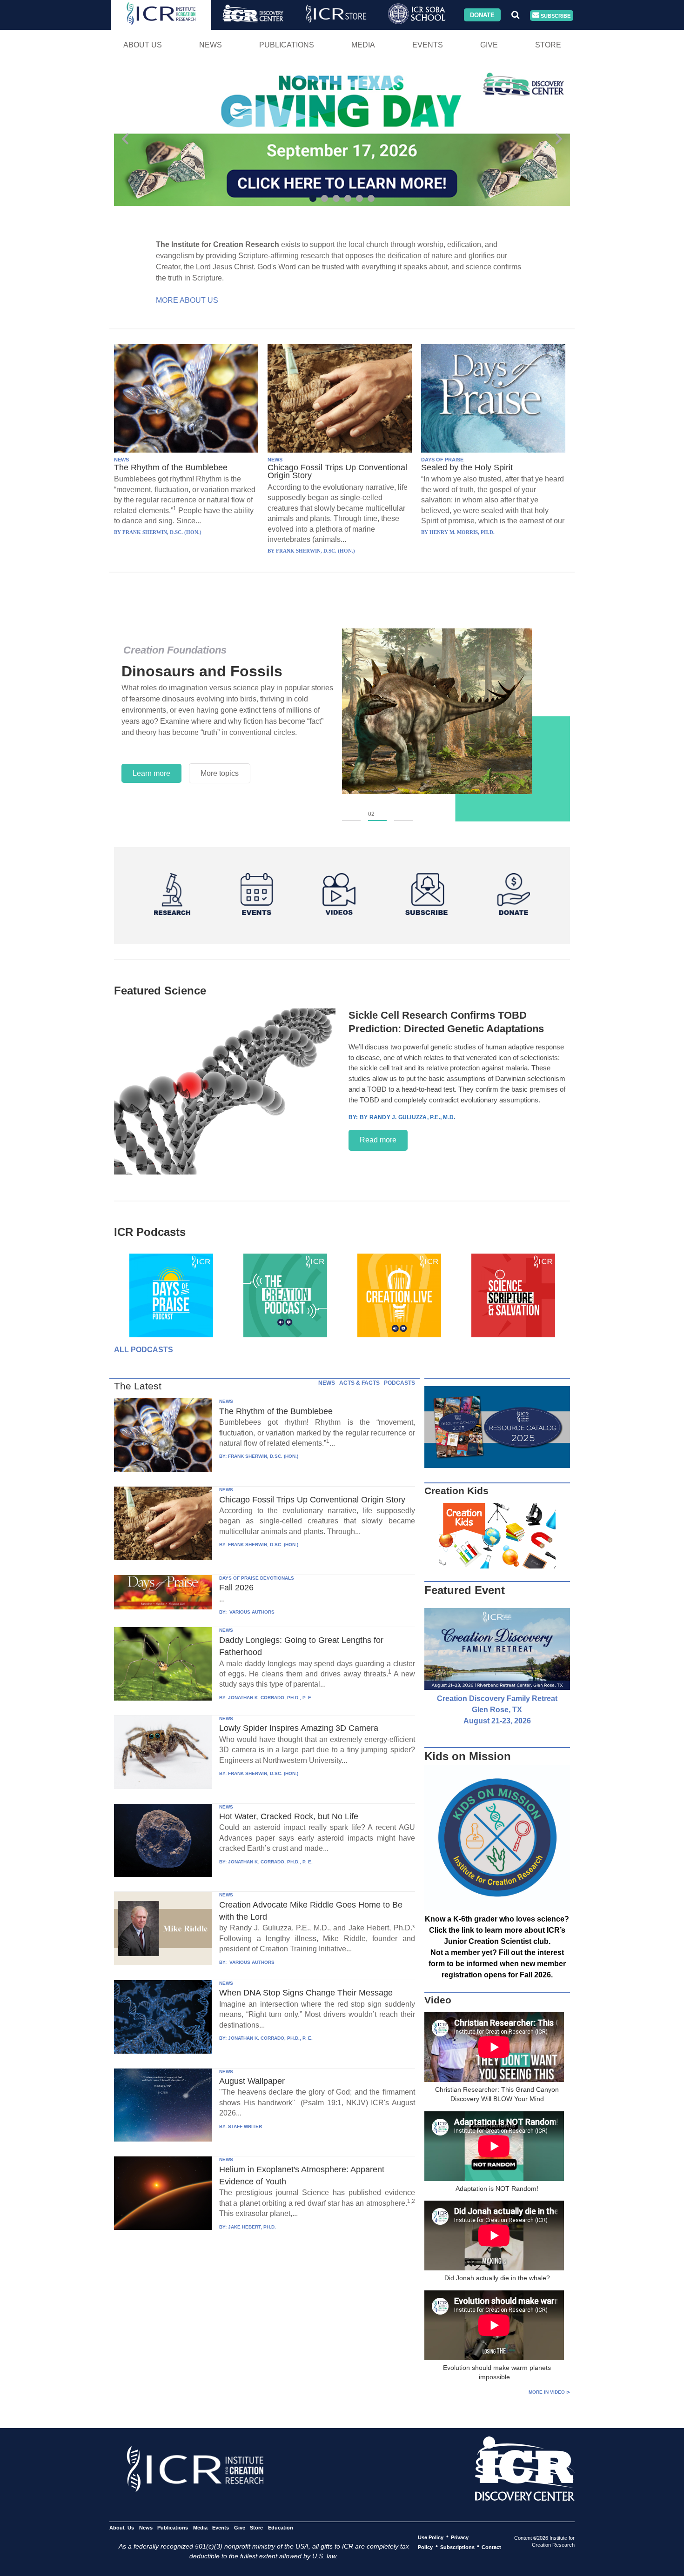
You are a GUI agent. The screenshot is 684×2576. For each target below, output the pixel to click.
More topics (220, 773)
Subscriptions (457, 2547)
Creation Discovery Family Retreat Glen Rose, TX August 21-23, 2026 (497, 1710)
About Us (143, 45)
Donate (482, 15)
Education (280, 2527)
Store (548, 45)
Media (363, 45)
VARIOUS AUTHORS (251, 1612)
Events (428, 45)
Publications (287, 45)
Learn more (151, 773)
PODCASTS (399, 1383)
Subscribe (555, 15)
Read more (378, 1140)
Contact (491, 2547)
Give (489, 45)
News (211, 45)
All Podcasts (144, 1350)
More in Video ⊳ (549, 2392)
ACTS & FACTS (359, 1383)
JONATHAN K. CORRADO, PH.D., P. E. (270, 1698)
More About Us (187, 300)
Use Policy (431, 2537)
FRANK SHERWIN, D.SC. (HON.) (263, 1456)
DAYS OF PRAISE (442, 460)
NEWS (121, 460)
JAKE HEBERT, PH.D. (252, 2227)
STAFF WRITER (245, 2126)
